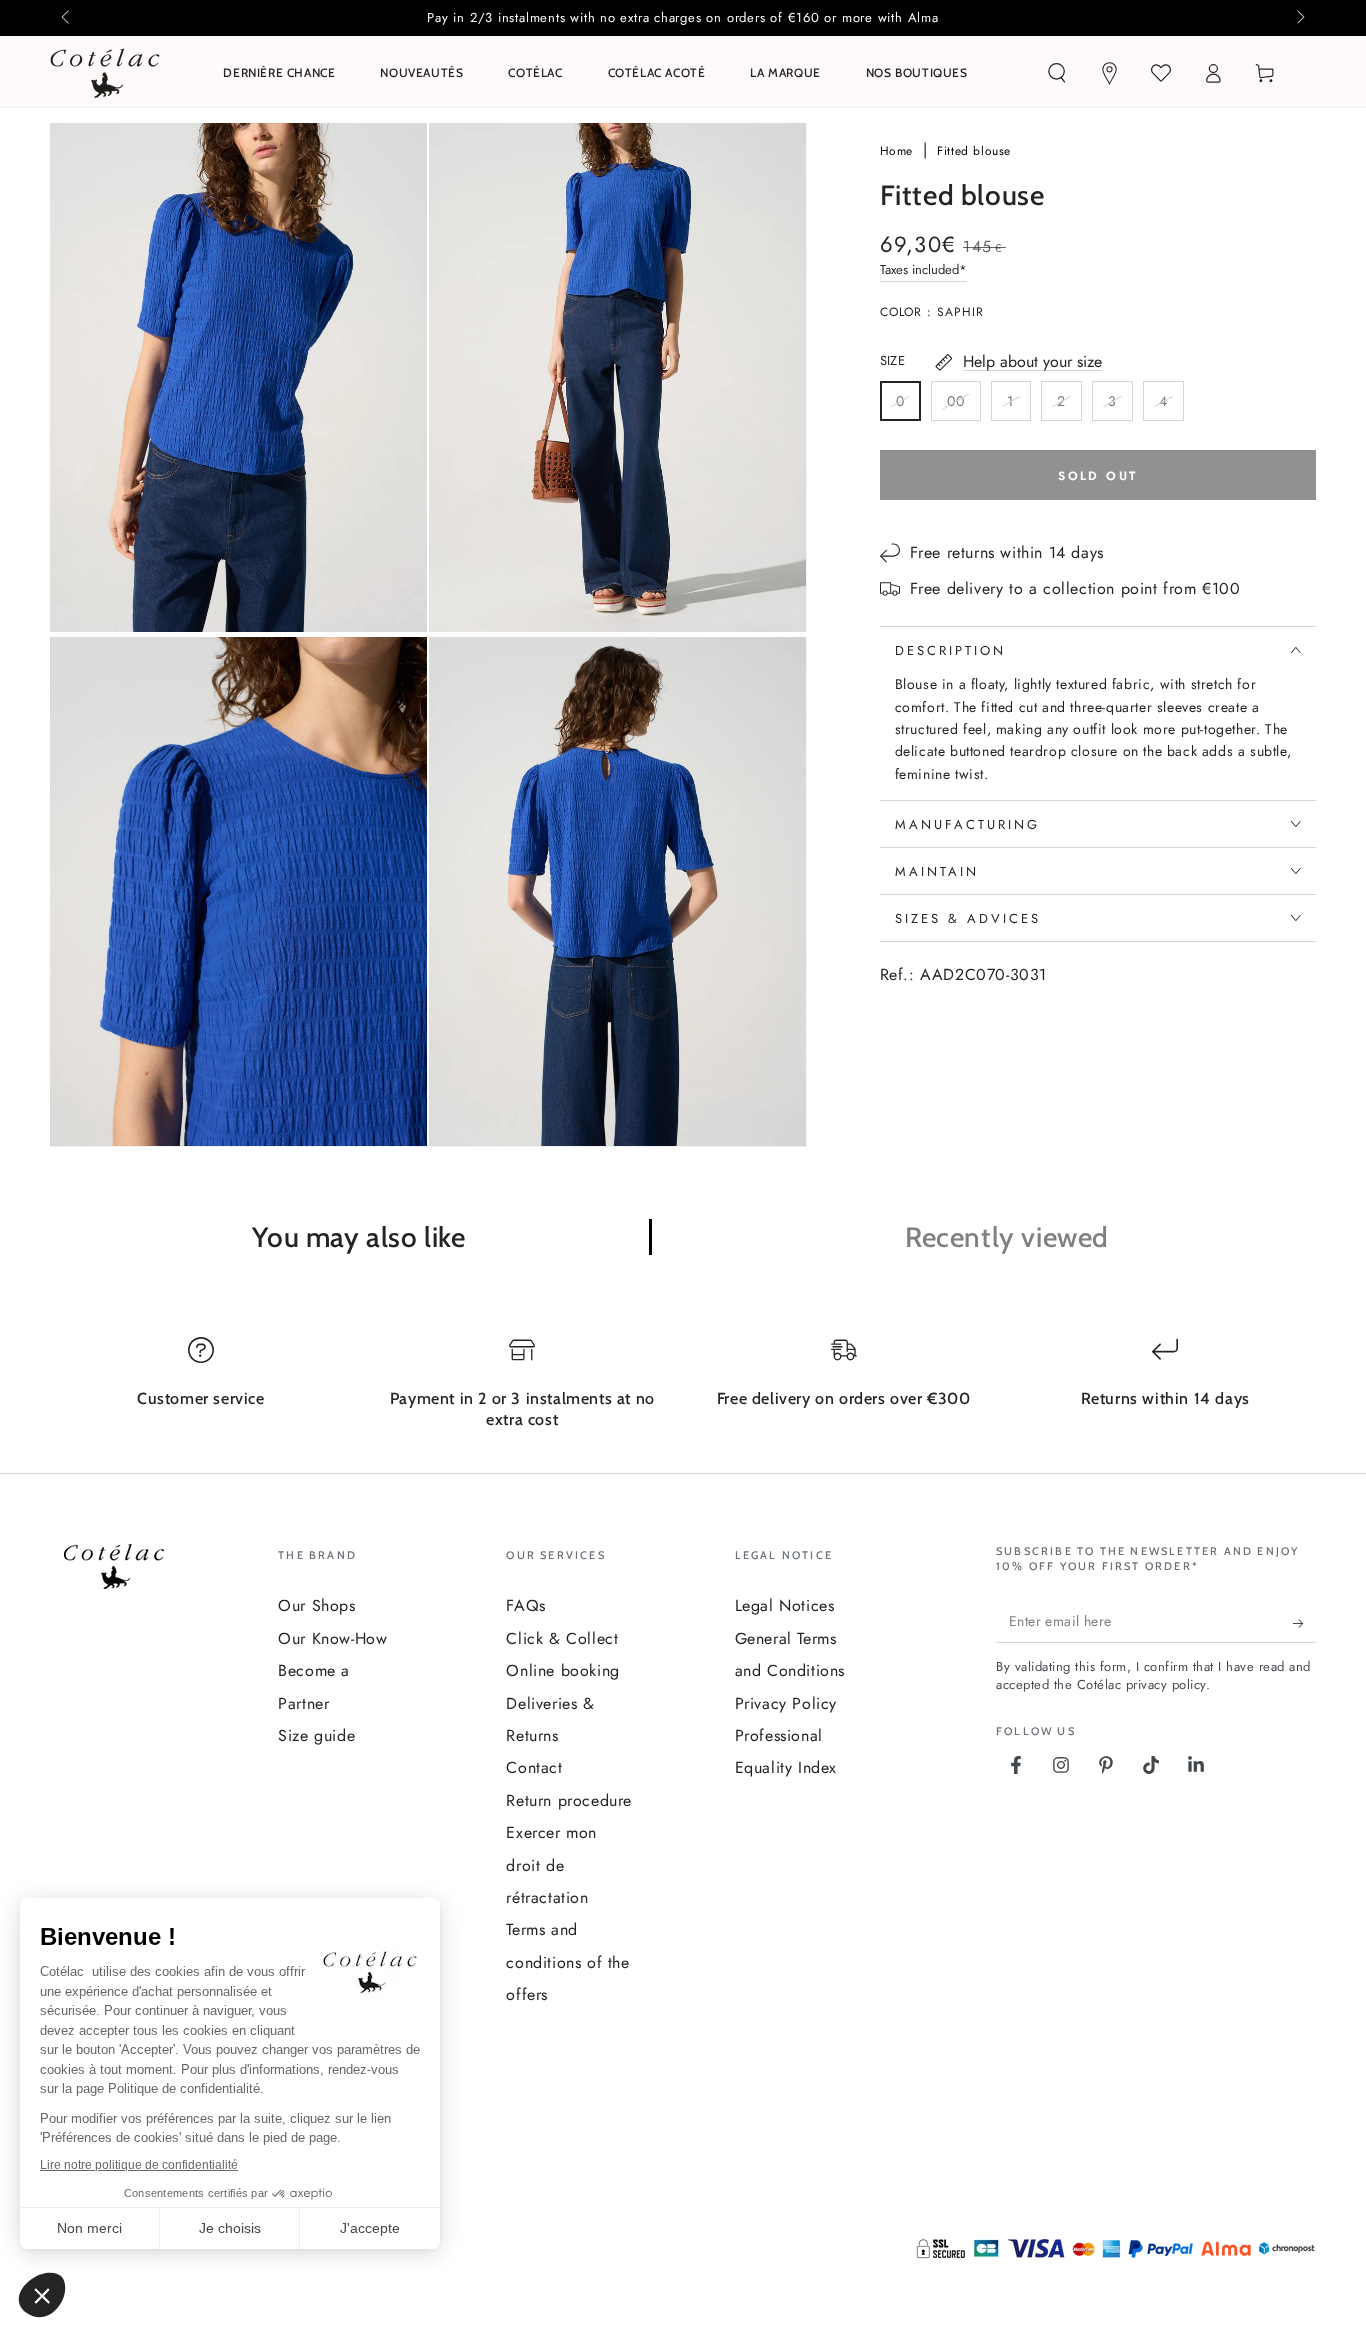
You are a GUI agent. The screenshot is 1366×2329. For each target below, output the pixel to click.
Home (899, 151)
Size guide (316, 1735)
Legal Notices (785, 1605)
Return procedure (569, 1800)
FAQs (525, 1605)
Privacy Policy (786, 1703)
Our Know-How (332, 1638)
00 (963, 406)
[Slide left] (67, 18)
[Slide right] (1299, 18)
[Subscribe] (1304, 1623)
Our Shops (316, 1605)
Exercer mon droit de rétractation (551, 1865)
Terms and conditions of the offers (567, 1962)
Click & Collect (562, 1638)
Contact (534, 1767)
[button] (1057, 73)
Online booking (562, 1670)
